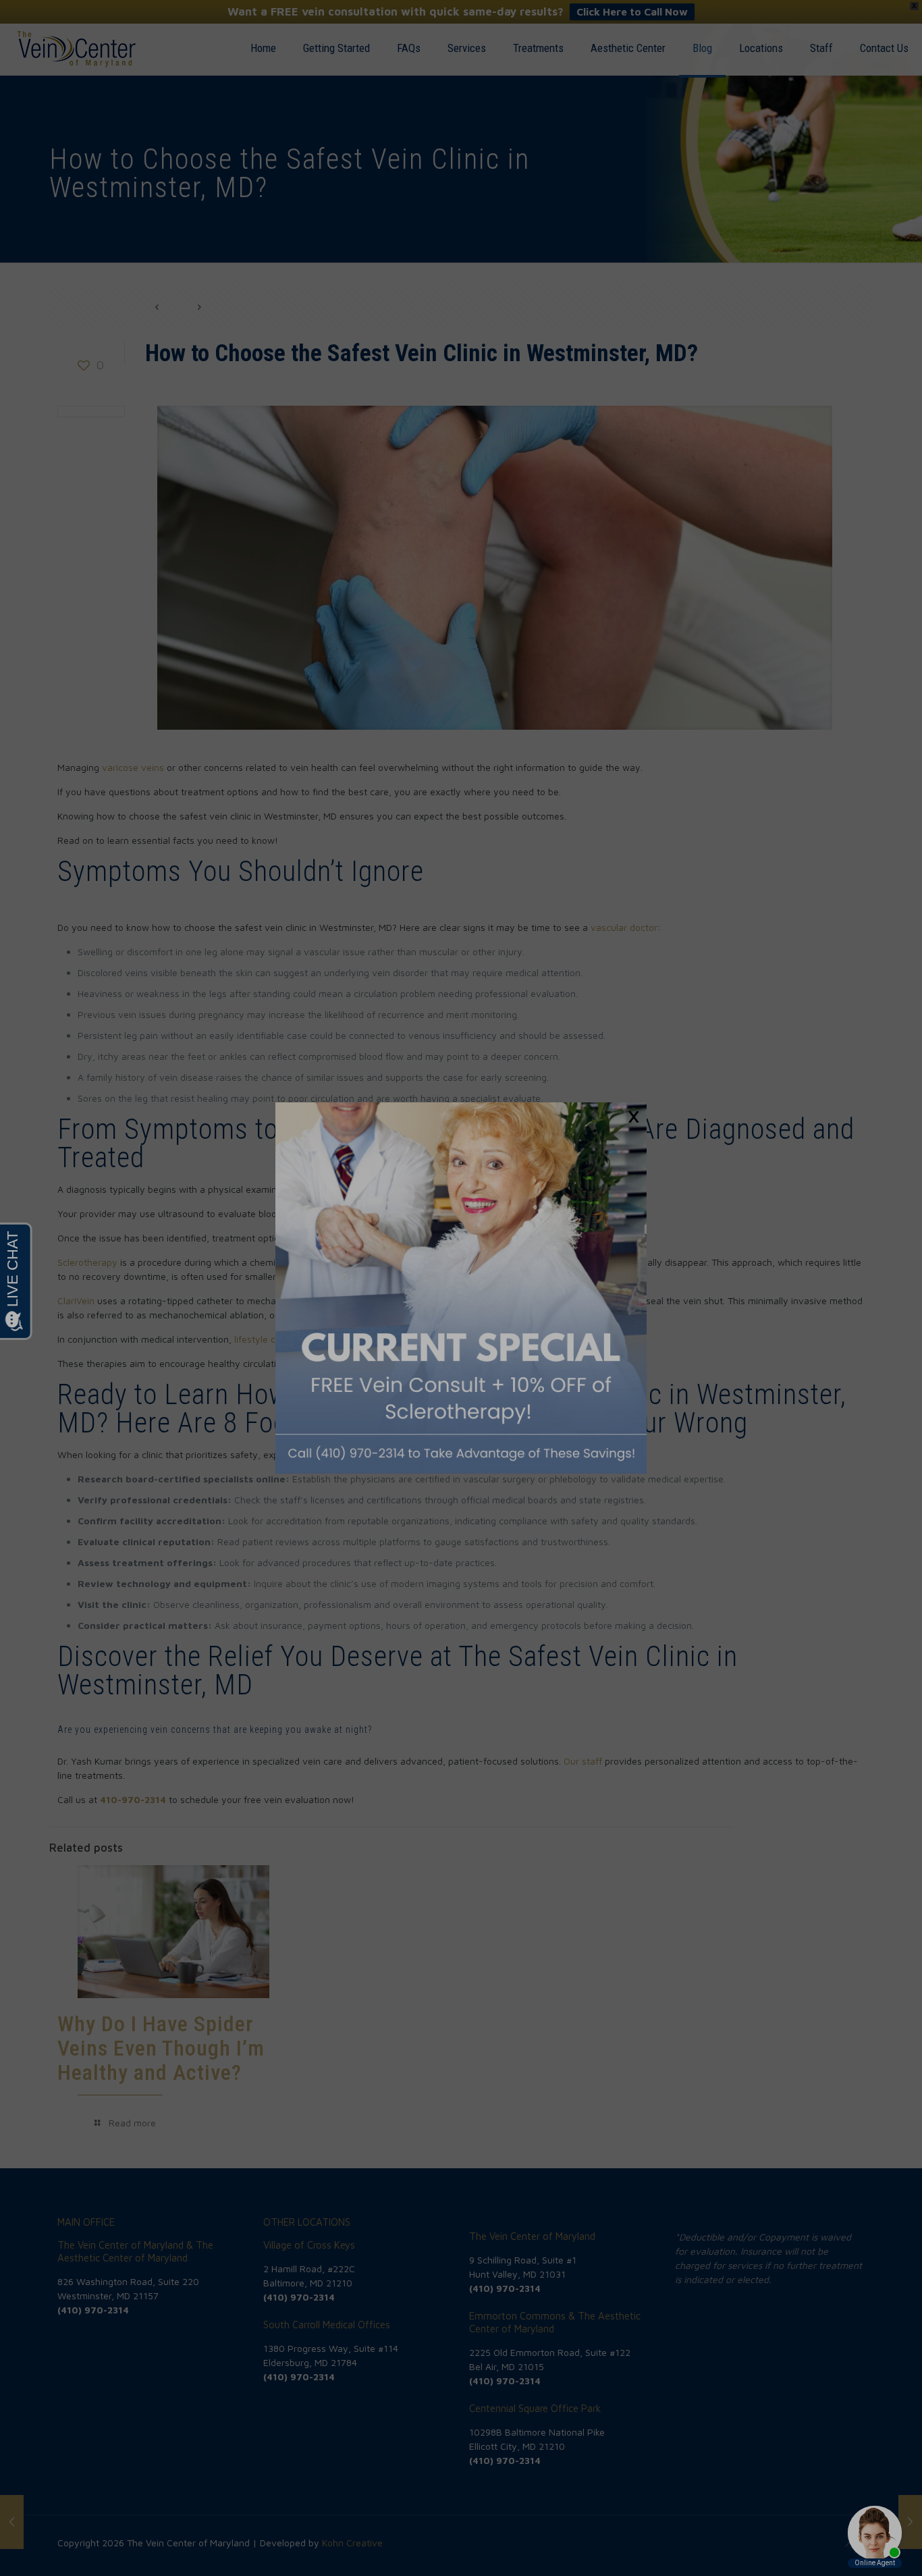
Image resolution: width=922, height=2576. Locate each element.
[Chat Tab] (461, 1288)
